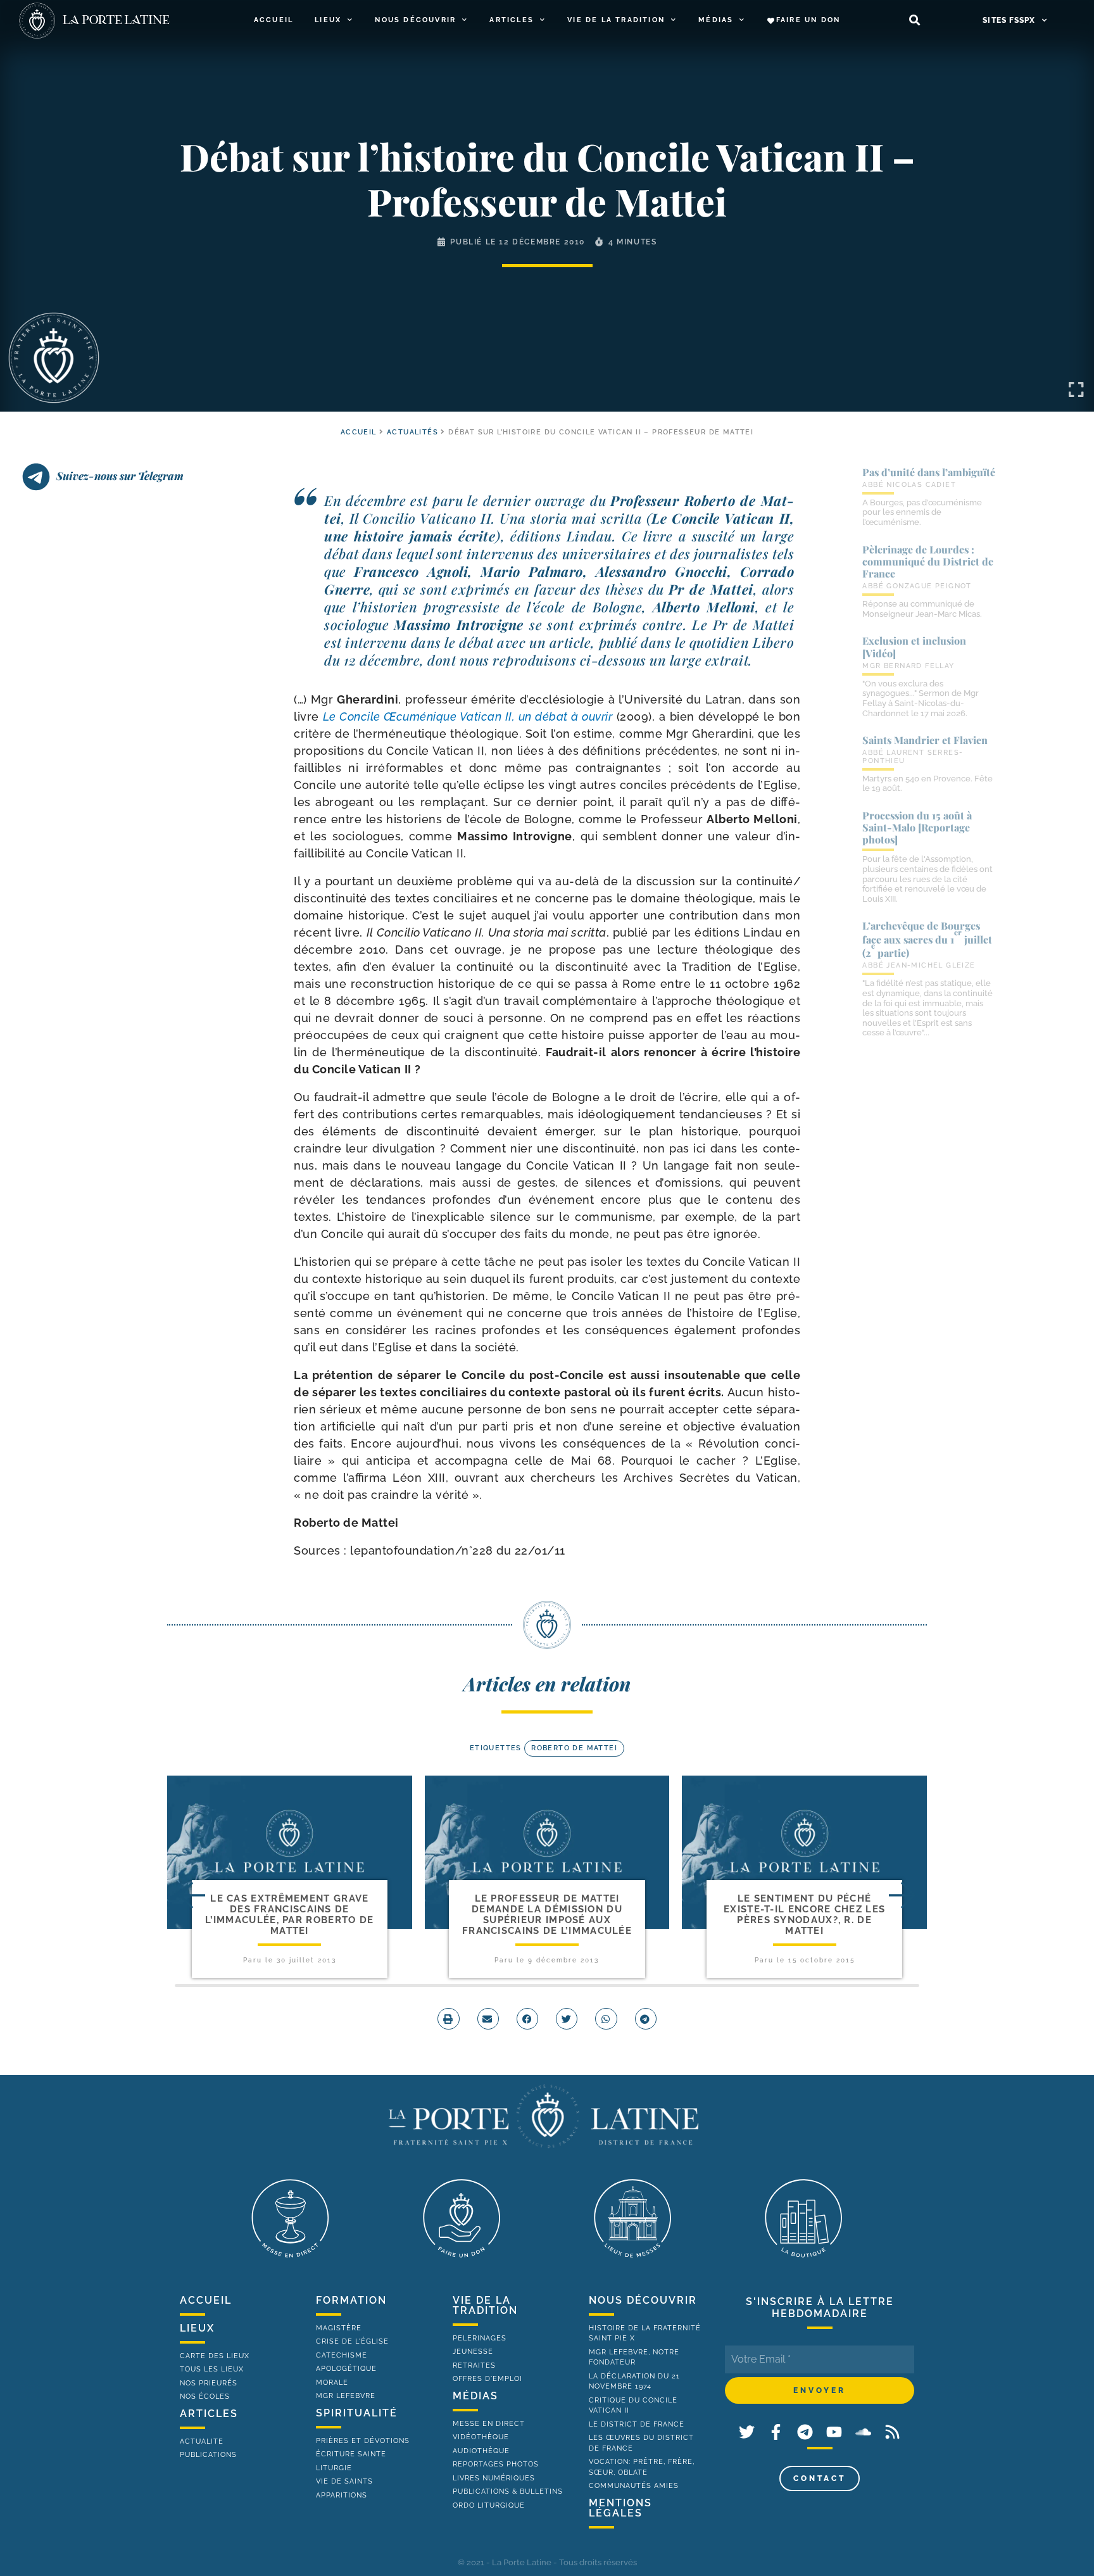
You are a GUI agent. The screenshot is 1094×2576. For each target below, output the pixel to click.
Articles (512, 20)
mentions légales (620, 2508)
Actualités (412, 432)
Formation (351, 2300)
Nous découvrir (415, 20)
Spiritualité (357, 2413)
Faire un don (808, 20)
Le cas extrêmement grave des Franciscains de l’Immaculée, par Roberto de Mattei (289, 1915)
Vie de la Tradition (616, 20)
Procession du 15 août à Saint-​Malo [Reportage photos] (917, 827)
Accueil (273, 20)
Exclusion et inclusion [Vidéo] (914, 647)
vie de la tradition (485, 2305)
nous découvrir (643, 2300)
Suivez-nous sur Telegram (120, 476)
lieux (197, 2328)
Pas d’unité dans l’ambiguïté (929, 472)
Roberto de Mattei (574, 1748)
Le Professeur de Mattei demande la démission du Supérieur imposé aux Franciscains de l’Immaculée (547, 1915)
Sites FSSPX (1009, 20)
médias (475, 2396)
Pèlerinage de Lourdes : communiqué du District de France (928, 561)
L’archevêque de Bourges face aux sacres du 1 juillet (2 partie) (927, 939)
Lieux (328, 20)
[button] (915, 21)
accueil (359, 432)
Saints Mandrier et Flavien (925, 740)
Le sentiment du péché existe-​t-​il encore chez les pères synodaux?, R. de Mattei (804, 1915)
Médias (716, 20)
